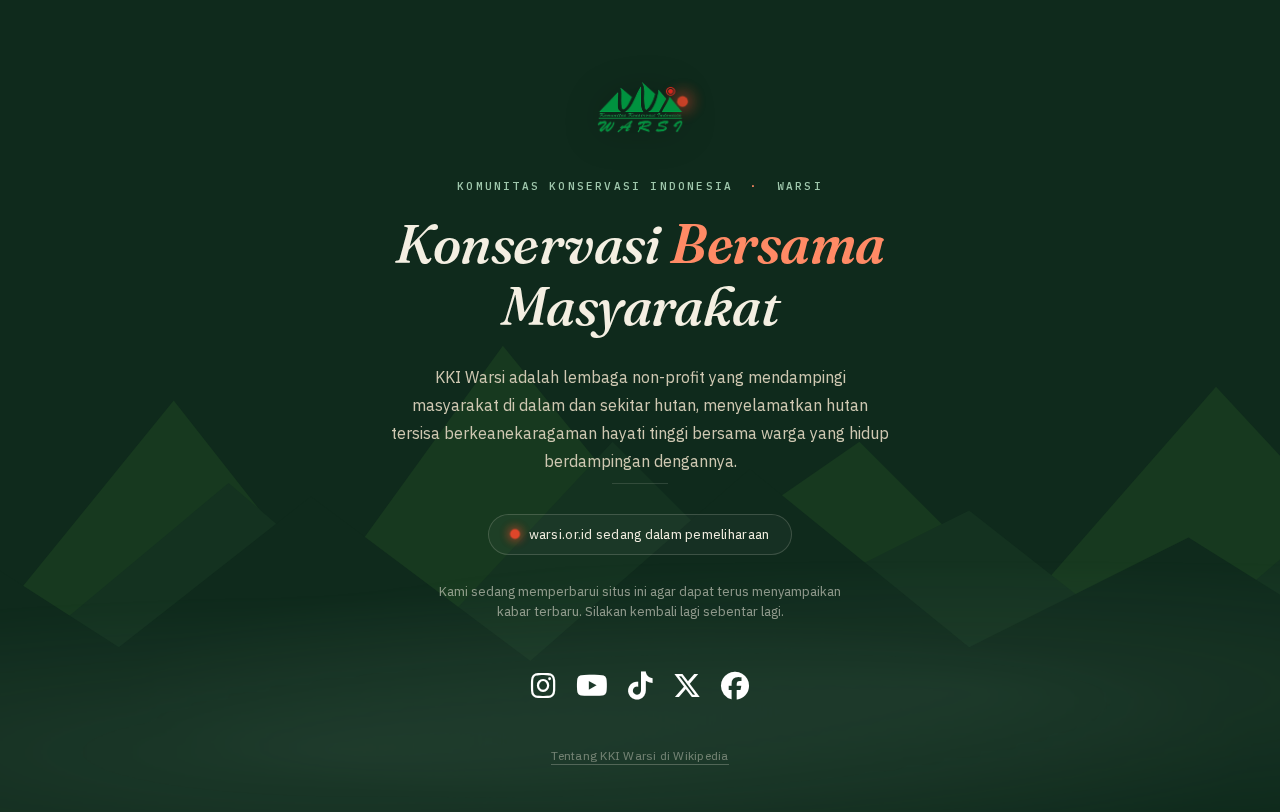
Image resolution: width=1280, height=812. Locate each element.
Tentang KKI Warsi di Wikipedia (639, 755)
